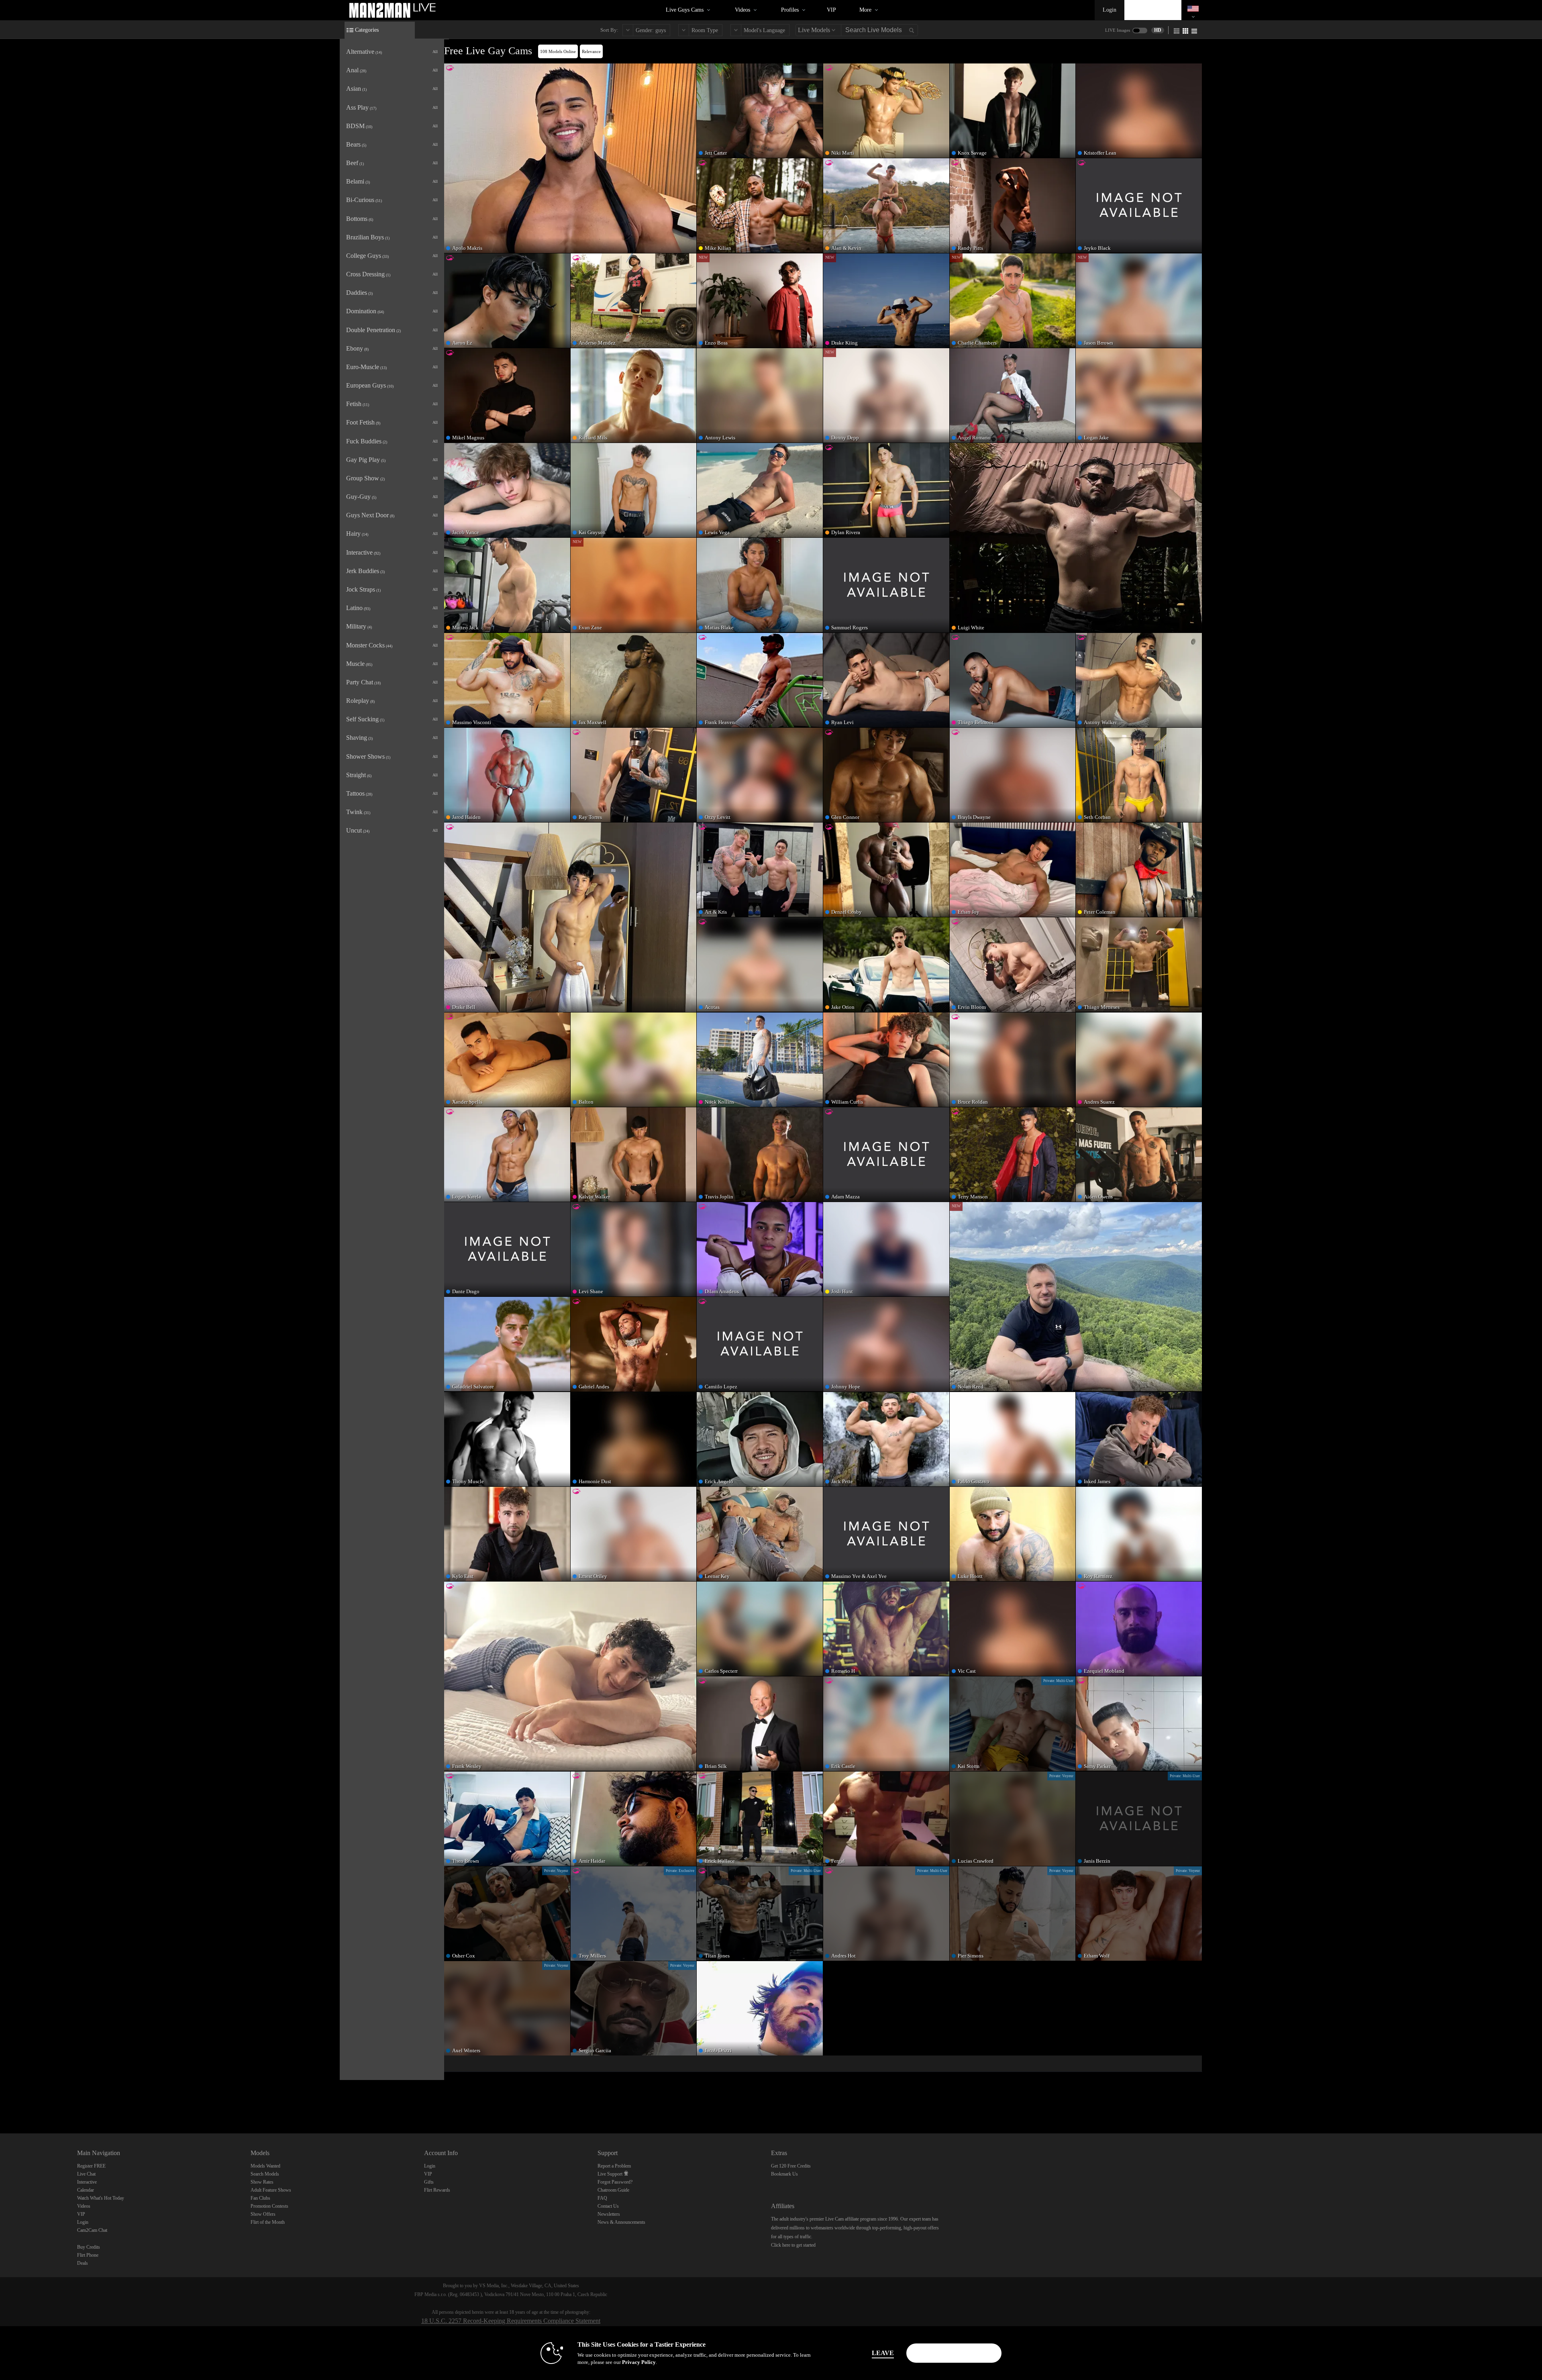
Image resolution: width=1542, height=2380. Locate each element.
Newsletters (609, 2214)
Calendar (86, 2190)
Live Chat (86, 2174)
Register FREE (91, 2166)
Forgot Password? (615, 2182)
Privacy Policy (639, 2362)
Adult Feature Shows (271, 2190)
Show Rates (262, 2182)
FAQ (602, 2198)
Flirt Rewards (437, 2190)
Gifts (429, 2182)
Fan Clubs (260, 2198)
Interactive (87, 2182)
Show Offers (263, 2214)
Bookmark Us (784, 2174)
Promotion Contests (269, 2206)
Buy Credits (89, 2247)
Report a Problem (614, 2166)
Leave (883, 2353)
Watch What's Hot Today (101, 2198)
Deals (83, 2263)
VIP (831, 10)
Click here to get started (793, 2245)
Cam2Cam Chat (92, 2230)
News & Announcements (621, 2222)
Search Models (265, 2174)
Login (1110, 10)
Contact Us (608, 2206)
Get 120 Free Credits (791, 2166)
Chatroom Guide (613, 2190)
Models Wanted (265, 2166)
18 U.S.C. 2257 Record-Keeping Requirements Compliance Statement (511, 2321)
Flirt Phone (88, 2255)
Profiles (790, 10)
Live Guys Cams (685, 10)
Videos (742, 10)
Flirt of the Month (268, 2222)
